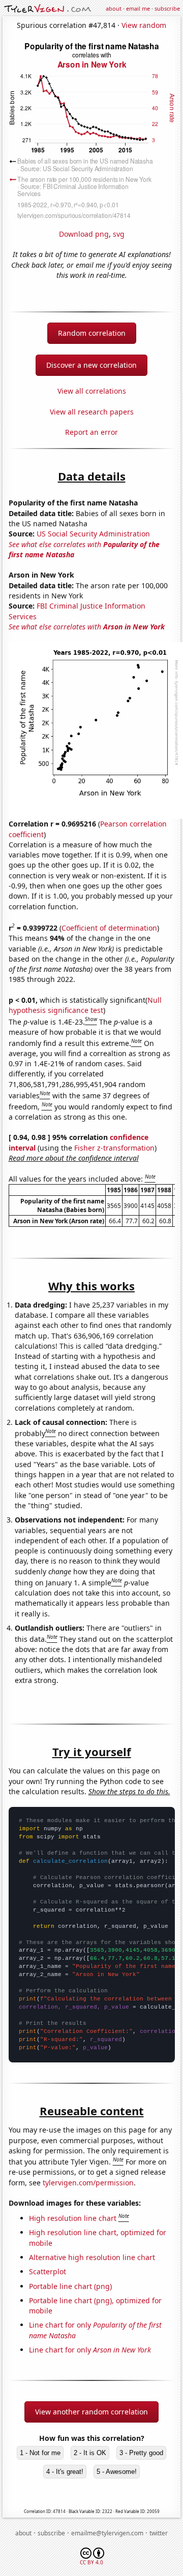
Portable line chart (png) (70, 2286)
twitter (159, 2533)
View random (144, 25)
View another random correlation (91, 2412)
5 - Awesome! (117, 2472)
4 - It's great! (65, 2472)
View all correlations (92, 391)
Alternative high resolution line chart (92, 2257)
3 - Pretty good (141, 2453)
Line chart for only (90, 2350)
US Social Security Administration (93, 534)
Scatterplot (48, 2271)
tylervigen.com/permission (88, 2183)
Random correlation (92, 333)
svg (119, 234)
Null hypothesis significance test (85, 1005)
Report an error (91, 432)
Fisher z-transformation (114, 1148)
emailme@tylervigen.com (107, 2533)
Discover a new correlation (91, 365)
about (114, 8)
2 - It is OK (90, 2453)
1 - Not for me (40, 2453)
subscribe (167, 8)
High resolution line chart (73, 2218)
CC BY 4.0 (91, 2562)
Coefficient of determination (109, 928)
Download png (84, 234)
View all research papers (92, 412)
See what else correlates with (87, 627)
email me (138, 8)
